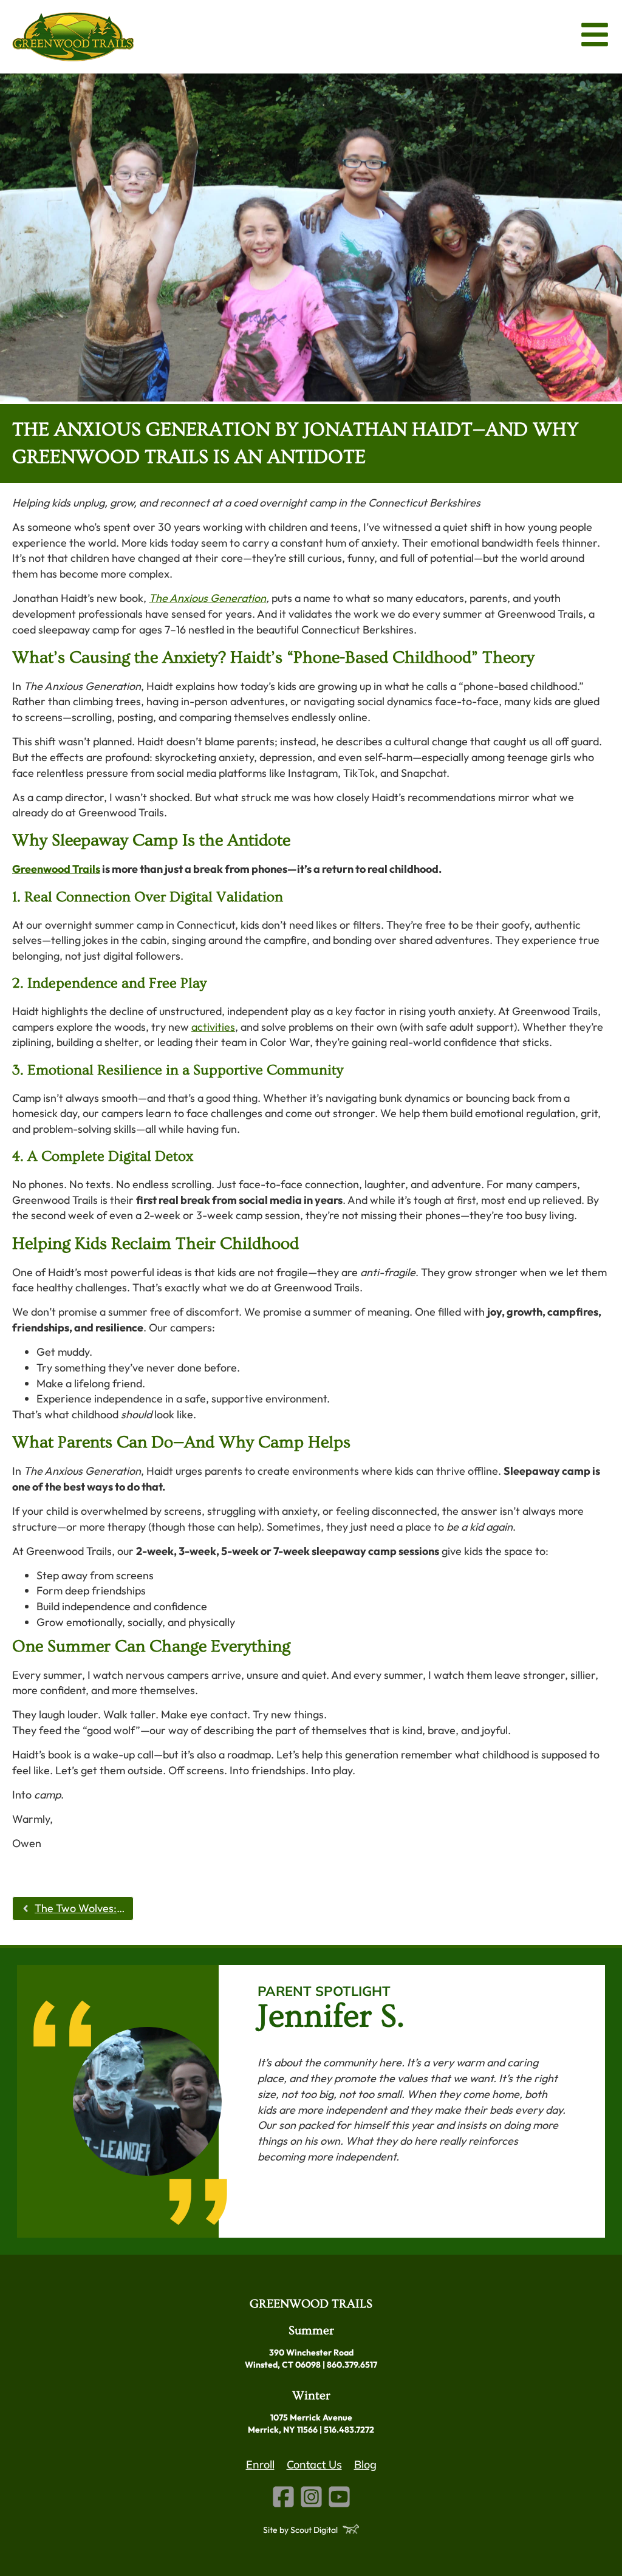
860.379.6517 (352, 2365)
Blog (365, 2465)
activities (213, 1027)
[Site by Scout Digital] (351, 2529)
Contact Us (314, 2465)
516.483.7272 (349, 2430)
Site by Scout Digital (300, 2530)
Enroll (260, 2465)
